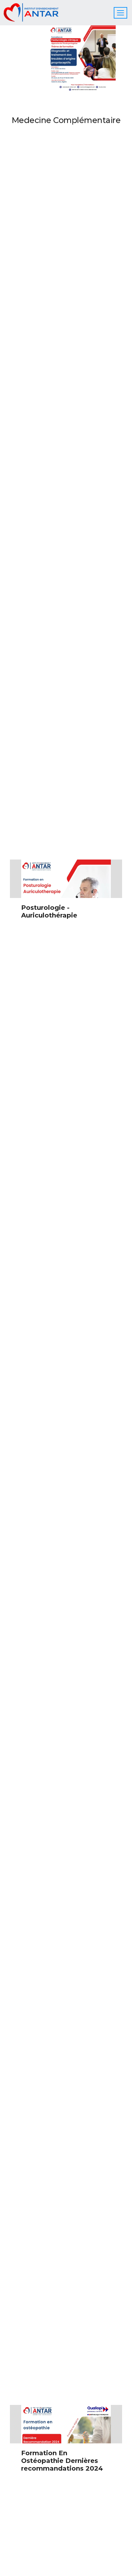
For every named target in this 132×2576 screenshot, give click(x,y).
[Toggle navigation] (120, 13)
